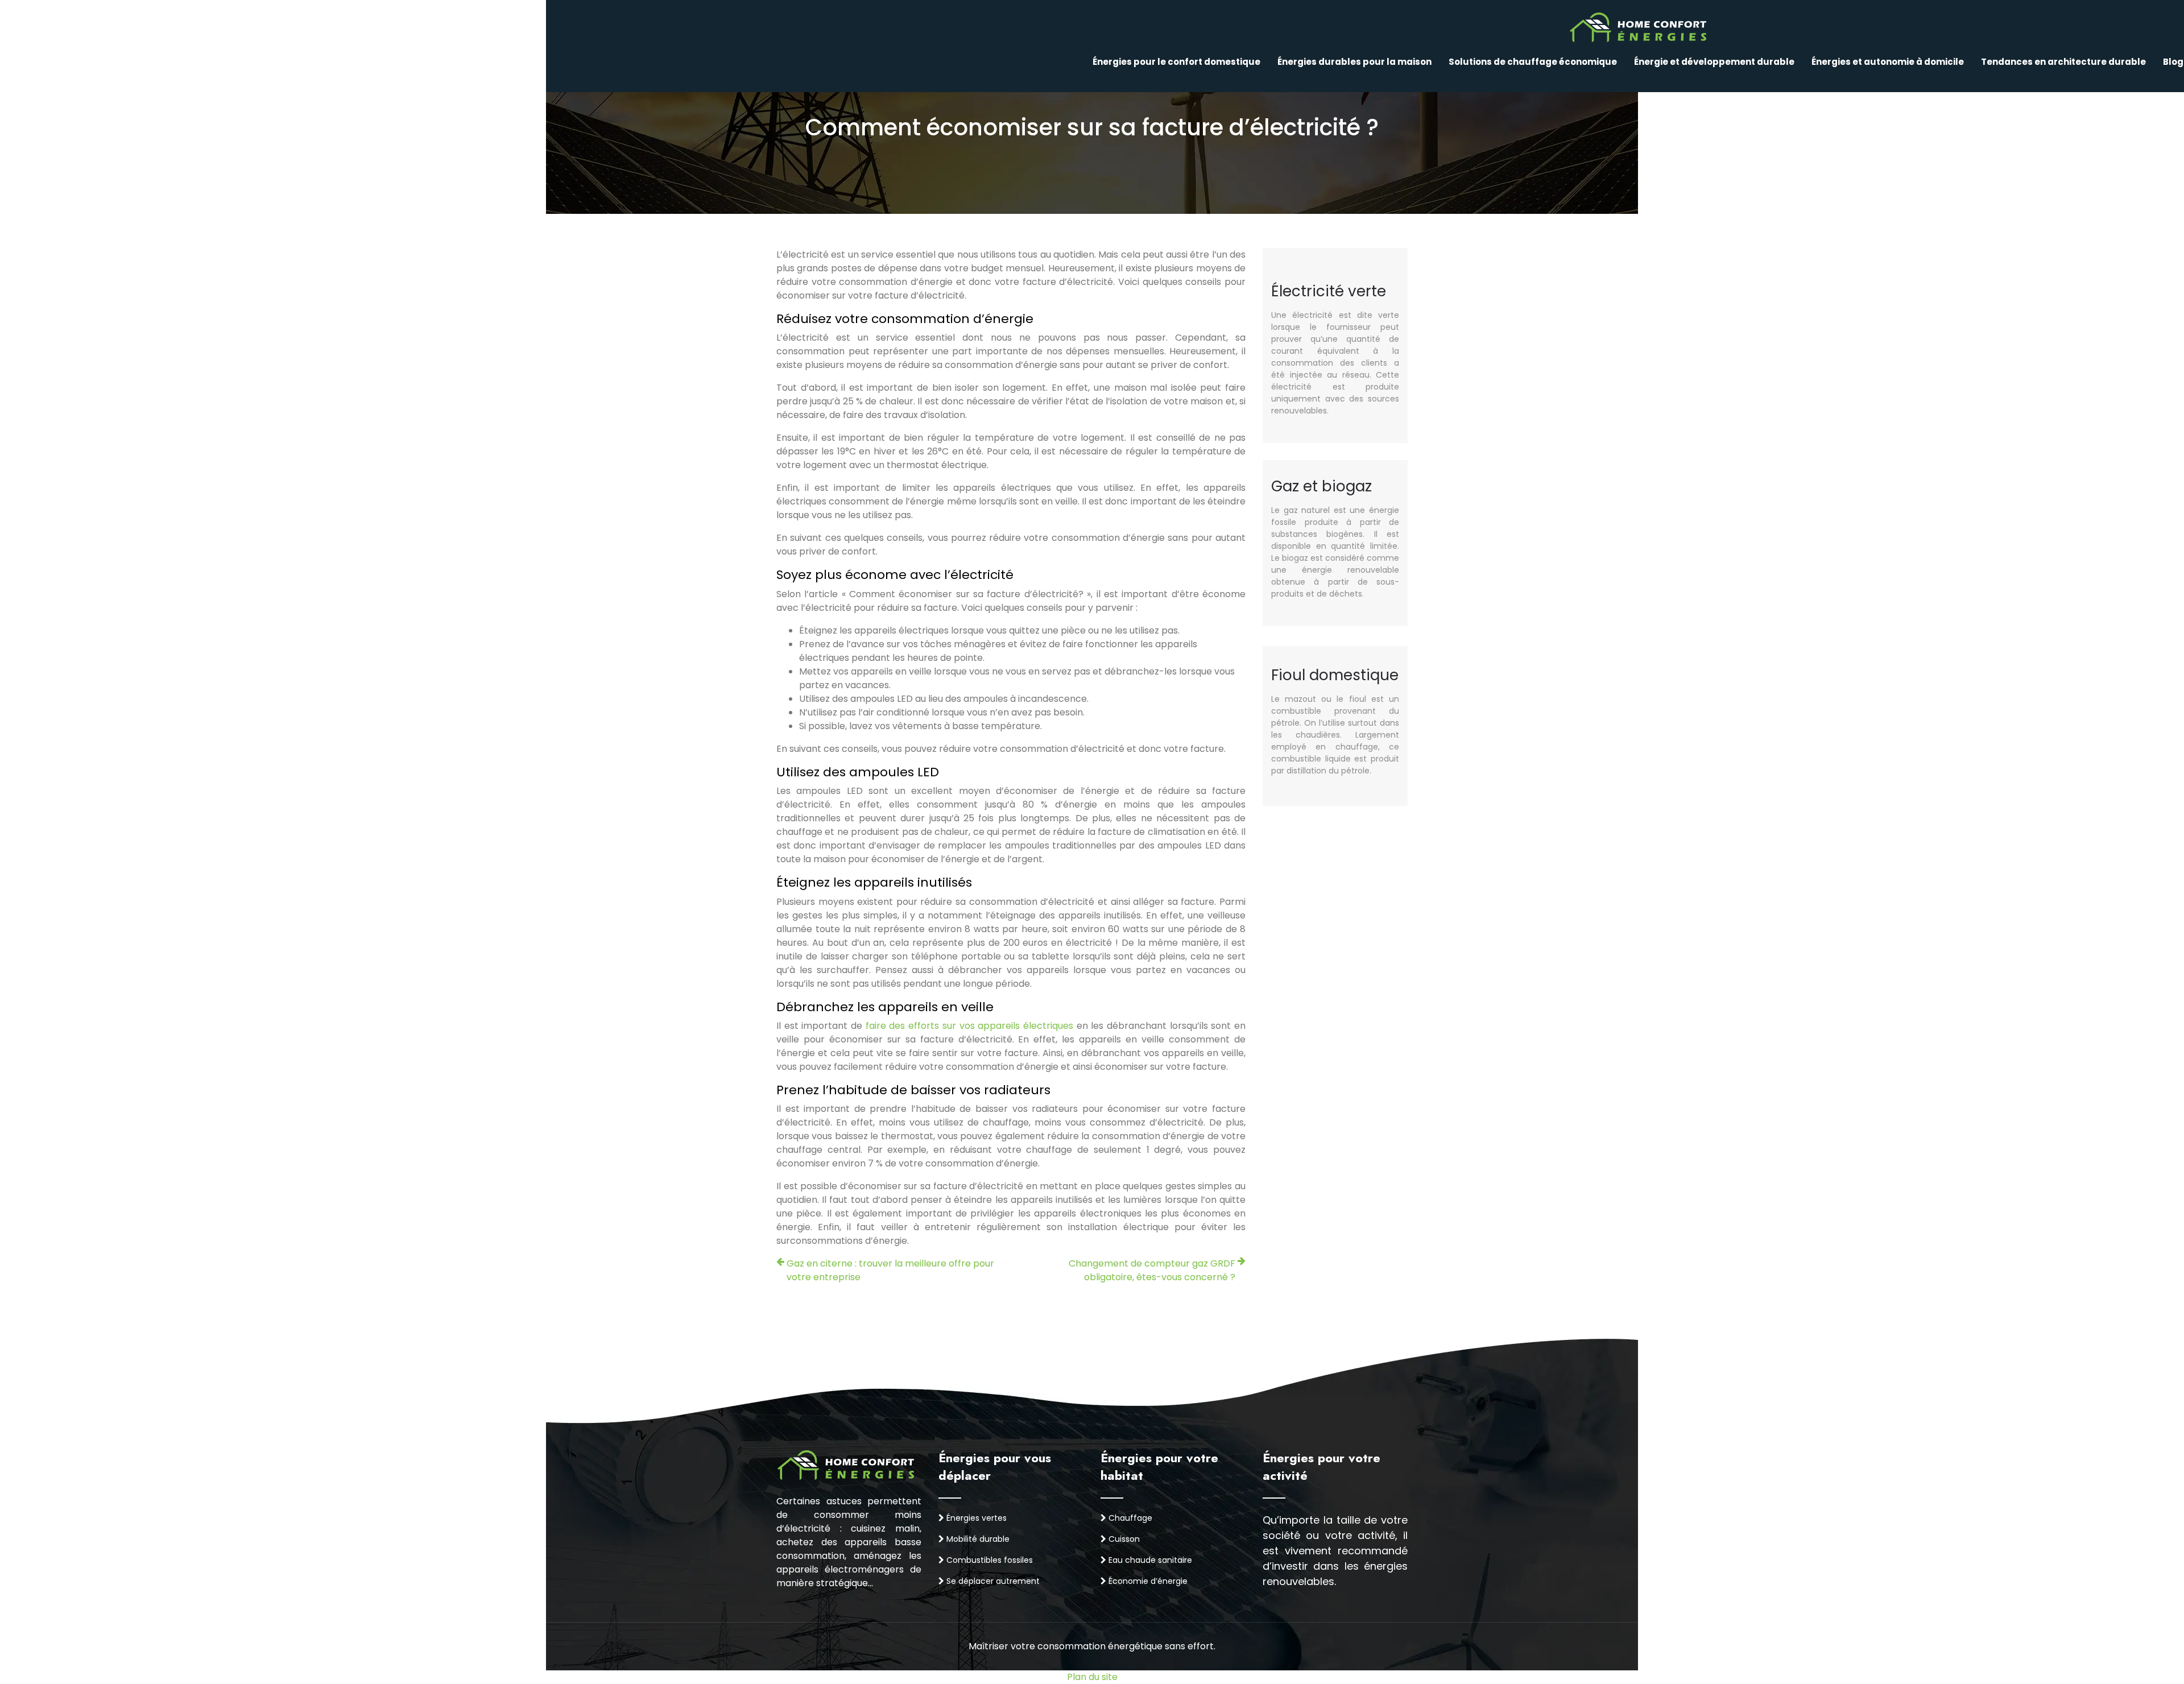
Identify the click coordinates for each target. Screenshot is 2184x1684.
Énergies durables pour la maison (1354, 62)
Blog (2173, 62)
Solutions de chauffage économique (1533, 62)
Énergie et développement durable (1714, 62)
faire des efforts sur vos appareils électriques (969, 1026)
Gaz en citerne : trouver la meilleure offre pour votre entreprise (890, 1270)
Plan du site (1092, 1677)
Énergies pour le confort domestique (1176, 62)
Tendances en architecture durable (2063, 62)
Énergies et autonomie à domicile (1888, 62)
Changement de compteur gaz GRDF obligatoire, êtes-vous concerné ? (1152, 1270)
